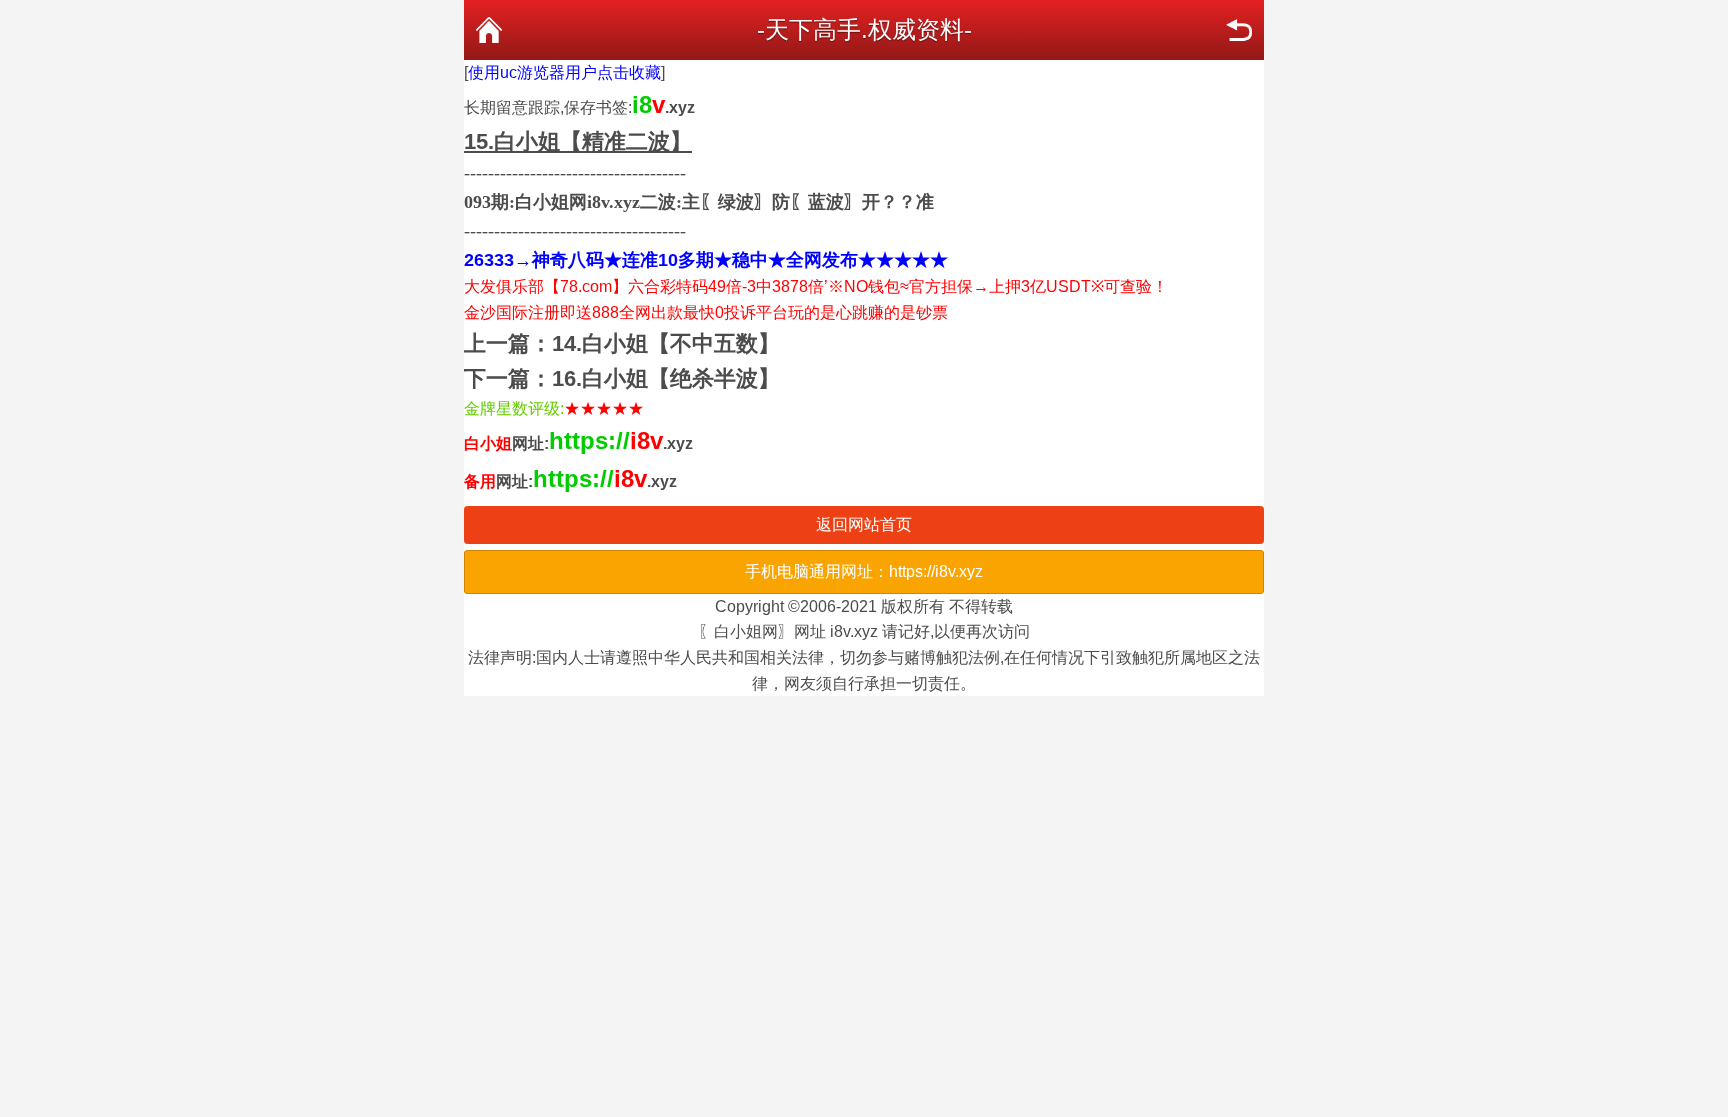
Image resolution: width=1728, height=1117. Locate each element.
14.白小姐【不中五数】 (666, 343)
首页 (489, 30)
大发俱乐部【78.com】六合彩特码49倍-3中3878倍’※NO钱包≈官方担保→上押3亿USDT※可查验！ (816, 286)
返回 (1239, 30)
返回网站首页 (864, 524)
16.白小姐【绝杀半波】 (666, 378)
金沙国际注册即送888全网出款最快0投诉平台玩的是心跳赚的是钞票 (706, 312)
